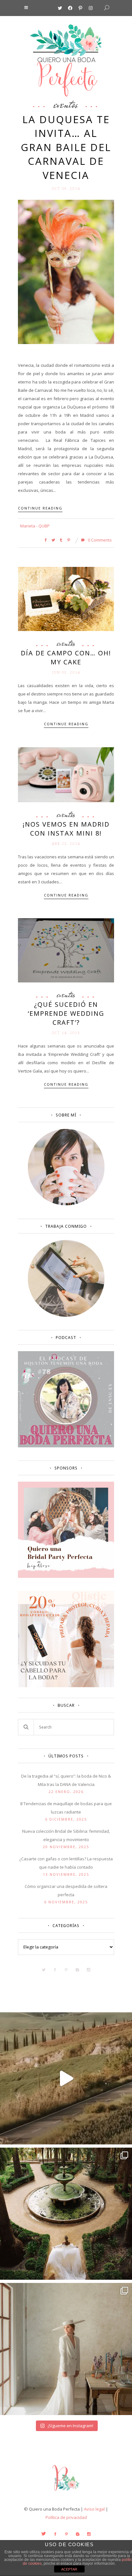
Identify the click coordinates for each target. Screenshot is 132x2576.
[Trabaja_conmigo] (66, 1315)
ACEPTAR (69, 2569)
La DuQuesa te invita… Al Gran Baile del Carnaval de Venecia (66, 147)
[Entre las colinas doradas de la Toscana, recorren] (66, 2078)
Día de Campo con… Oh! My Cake (66, 657)
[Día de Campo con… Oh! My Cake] (66, 598)
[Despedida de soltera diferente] (66, 1576)
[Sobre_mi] (66, 1204)
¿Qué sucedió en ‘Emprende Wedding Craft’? (66, 1013)
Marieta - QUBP (35, 526)
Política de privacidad (66, 2517)
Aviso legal (94, 2509)
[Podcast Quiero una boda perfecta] (66, 1446)
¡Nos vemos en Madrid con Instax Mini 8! (66, 829)
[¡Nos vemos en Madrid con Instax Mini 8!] (66, 774)
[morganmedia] (66, 2492)
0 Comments (99, 540)
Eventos (66, 104)
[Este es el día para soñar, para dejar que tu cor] (66, 2214)
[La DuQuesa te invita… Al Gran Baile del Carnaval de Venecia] (66, 272)
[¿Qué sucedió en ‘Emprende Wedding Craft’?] (66, 950)
